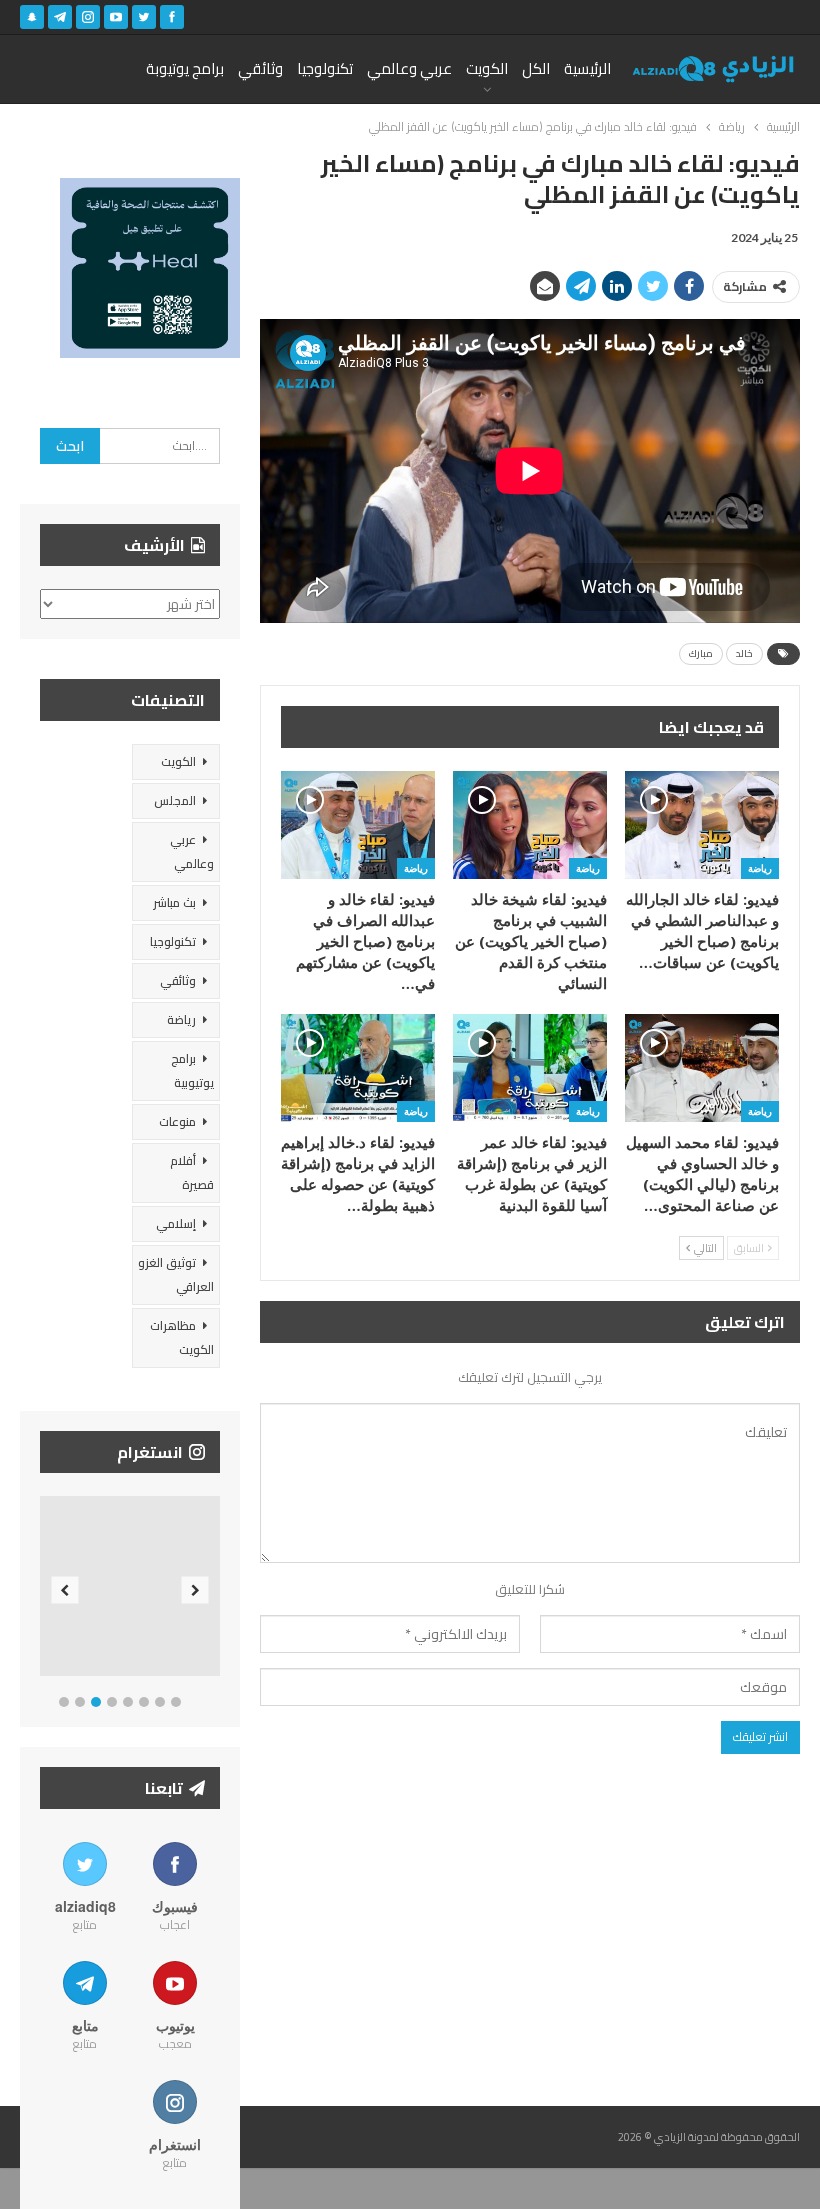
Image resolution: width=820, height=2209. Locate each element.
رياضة (760, 868)
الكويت (487, 68)
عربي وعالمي (409, 68)
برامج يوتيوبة (185, 68)
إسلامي (176, 1223)
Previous (65, 1590)
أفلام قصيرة (192, 1172)
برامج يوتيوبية (192, 1070)
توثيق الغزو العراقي (176, 1274)
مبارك (701, 653)
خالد (744, 653)
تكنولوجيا (325, 68)
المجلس (175, 800)
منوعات (177, 1121)
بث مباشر (174, 902)
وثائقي (260, 68)
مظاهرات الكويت (182, 1337)
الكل (536, 68)
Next (195, 1590)
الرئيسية (587, 68)
